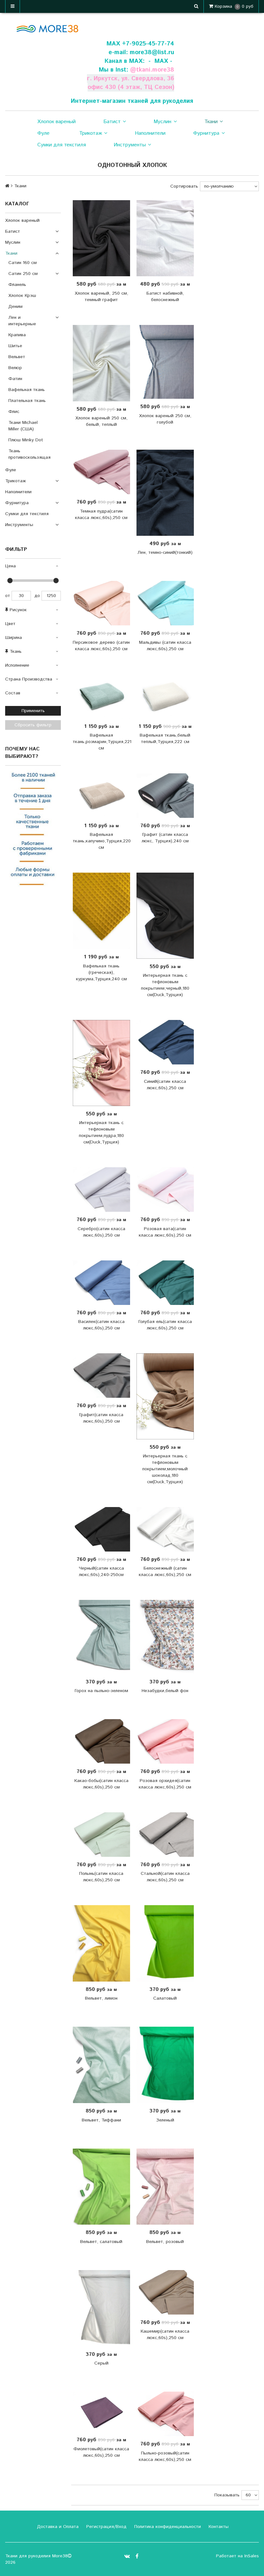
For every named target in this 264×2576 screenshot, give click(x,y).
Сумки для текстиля (62, 145)
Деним (15, 307)
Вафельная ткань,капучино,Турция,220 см (101, 841)
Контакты (218, 2527)
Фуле (43, 133)
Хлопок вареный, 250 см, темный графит (101, 297)
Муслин (162, 122)
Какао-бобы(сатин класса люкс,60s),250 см (101, 1784)
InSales (252, 2556)
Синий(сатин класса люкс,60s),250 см (165, 1085)
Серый (101, 2363)
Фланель (17, 285)
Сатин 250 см (23, 274)
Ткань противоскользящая (29, 454)
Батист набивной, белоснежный (165, 297)
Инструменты (130, 145)
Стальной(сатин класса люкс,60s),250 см (165, 1877)
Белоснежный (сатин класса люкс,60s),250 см (165, 1572)
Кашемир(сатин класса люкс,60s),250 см (165, 2335)
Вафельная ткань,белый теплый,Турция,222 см (165, 739)
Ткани (211, 122)
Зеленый (165, 2120)
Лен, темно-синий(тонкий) (165, 553)
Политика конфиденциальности (167, 2527)
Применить (33, 711)
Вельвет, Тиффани (101, 2120)
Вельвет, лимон (101, 1998)
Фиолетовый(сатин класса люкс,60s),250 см (101, 2452)
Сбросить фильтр (33, 725)
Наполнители (150, 133)
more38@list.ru (152, 52)
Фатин (15, 379)
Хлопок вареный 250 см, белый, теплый (101, 421)
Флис (14, 412)
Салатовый (165, 1998)
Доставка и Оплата (57, 2527)
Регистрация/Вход (106, 2527)
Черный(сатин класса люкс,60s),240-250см (101, 1572)
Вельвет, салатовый (101, 2242)
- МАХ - (160, 61)
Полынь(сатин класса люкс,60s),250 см (101, 1877)
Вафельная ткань (27, 390)
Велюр (15, 368)
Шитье (15, 346)
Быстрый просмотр (105, 238)
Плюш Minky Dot (26, 440)
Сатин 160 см (23, 263)
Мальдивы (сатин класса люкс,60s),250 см (165, 646)
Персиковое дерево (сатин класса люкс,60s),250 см (101, 646)
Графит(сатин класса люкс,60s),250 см (101, 1418)
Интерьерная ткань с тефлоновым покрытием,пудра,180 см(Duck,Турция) (101, 1132)
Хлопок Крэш (22, 296)
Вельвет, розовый (165, 2242)
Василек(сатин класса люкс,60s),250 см (101, 1325)
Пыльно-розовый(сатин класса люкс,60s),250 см (165, 2456)
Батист (112, 122)
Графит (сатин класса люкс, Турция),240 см (165, 838)
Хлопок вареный (57, 122)
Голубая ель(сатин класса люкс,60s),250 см (165, 1325)
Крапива (17, 335)
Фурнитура (206, 133)
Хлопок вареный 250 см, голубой (165, 419)
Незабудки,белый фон (165, 1691)
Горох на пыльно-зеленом (101, 1691)
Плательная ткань (27, 401)
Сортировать (184, 186)
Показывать (227, 2495)
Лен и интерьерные (22, 321)
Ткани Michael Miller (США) (23, 426)
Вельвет (17, 357)
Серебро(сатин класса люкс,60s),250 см (101, 1232)
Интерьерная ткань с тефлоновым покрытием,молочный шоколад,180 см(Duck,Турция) (165, 1469)
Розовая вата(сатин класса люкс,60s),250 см (165, 1232)
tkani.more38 (155, 70)
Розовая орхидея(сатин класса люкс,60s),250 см (165, 1784)
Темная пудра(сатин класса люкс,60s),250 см (101, 514)
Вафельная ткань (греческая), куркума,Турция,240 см (101, 973)
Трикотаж (91, 133)
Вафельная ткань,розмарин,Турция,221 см (101, 742)
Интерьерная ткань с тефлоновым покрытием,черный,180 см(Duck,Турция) (165, 985)
